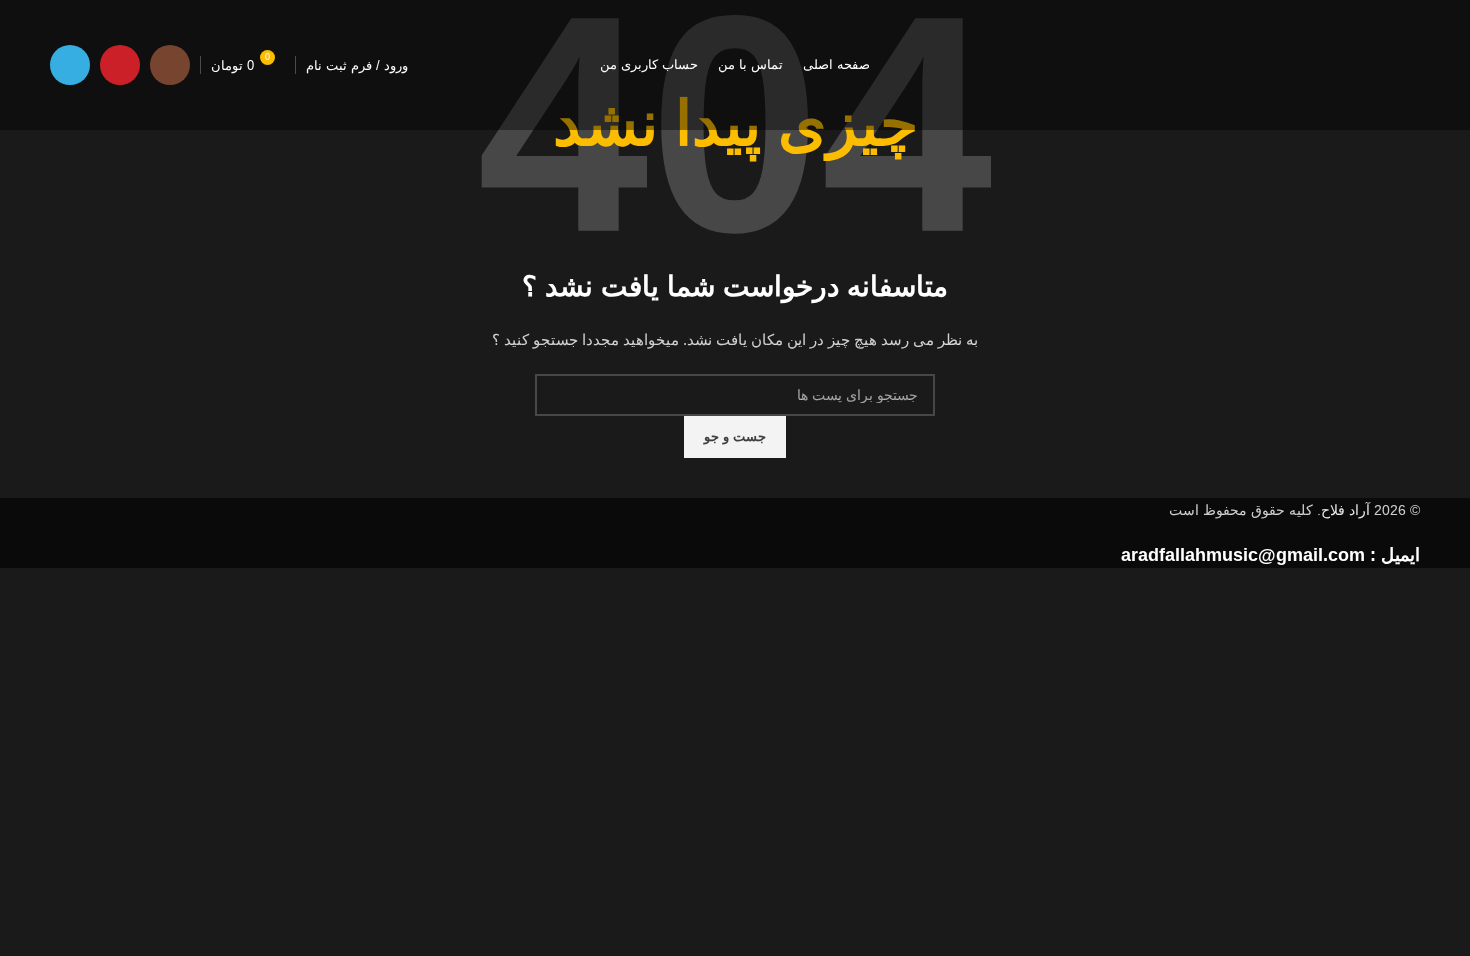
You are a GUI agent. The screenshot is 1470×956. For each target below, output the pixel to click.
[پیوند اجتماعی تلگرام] (70, 65)
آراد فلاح (1345, 510)
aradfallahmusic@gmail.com (1243, 555)
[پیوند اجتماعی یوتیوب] (120, 65)
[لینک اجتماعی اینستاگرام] (170, 65)
